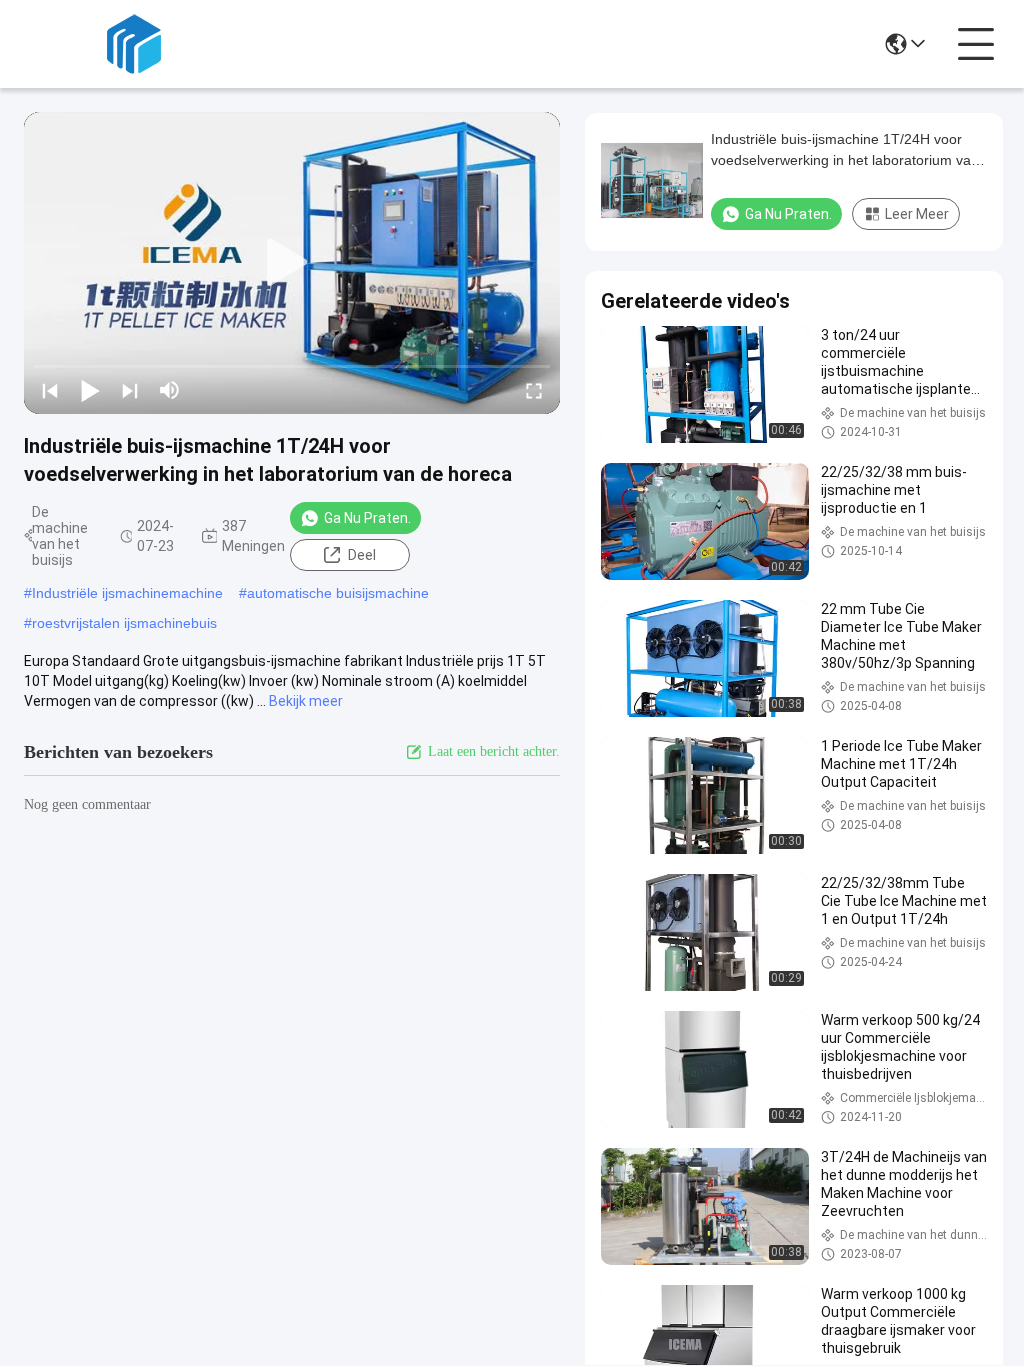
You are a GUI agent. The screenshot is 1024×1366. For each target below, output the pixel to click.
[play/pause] (90, 390)
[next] (130, 390)
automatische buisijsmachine (338, 593)
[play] (292, 263)
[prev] (50, 390)
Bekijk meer (306, 701)
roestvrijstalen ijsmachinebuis (124, 623)
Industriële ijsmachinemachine (127, 593)
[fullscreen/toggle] (534, 390)
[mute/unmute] (170, 390)
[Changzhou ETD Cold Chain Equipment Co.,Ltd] (134, 44)
